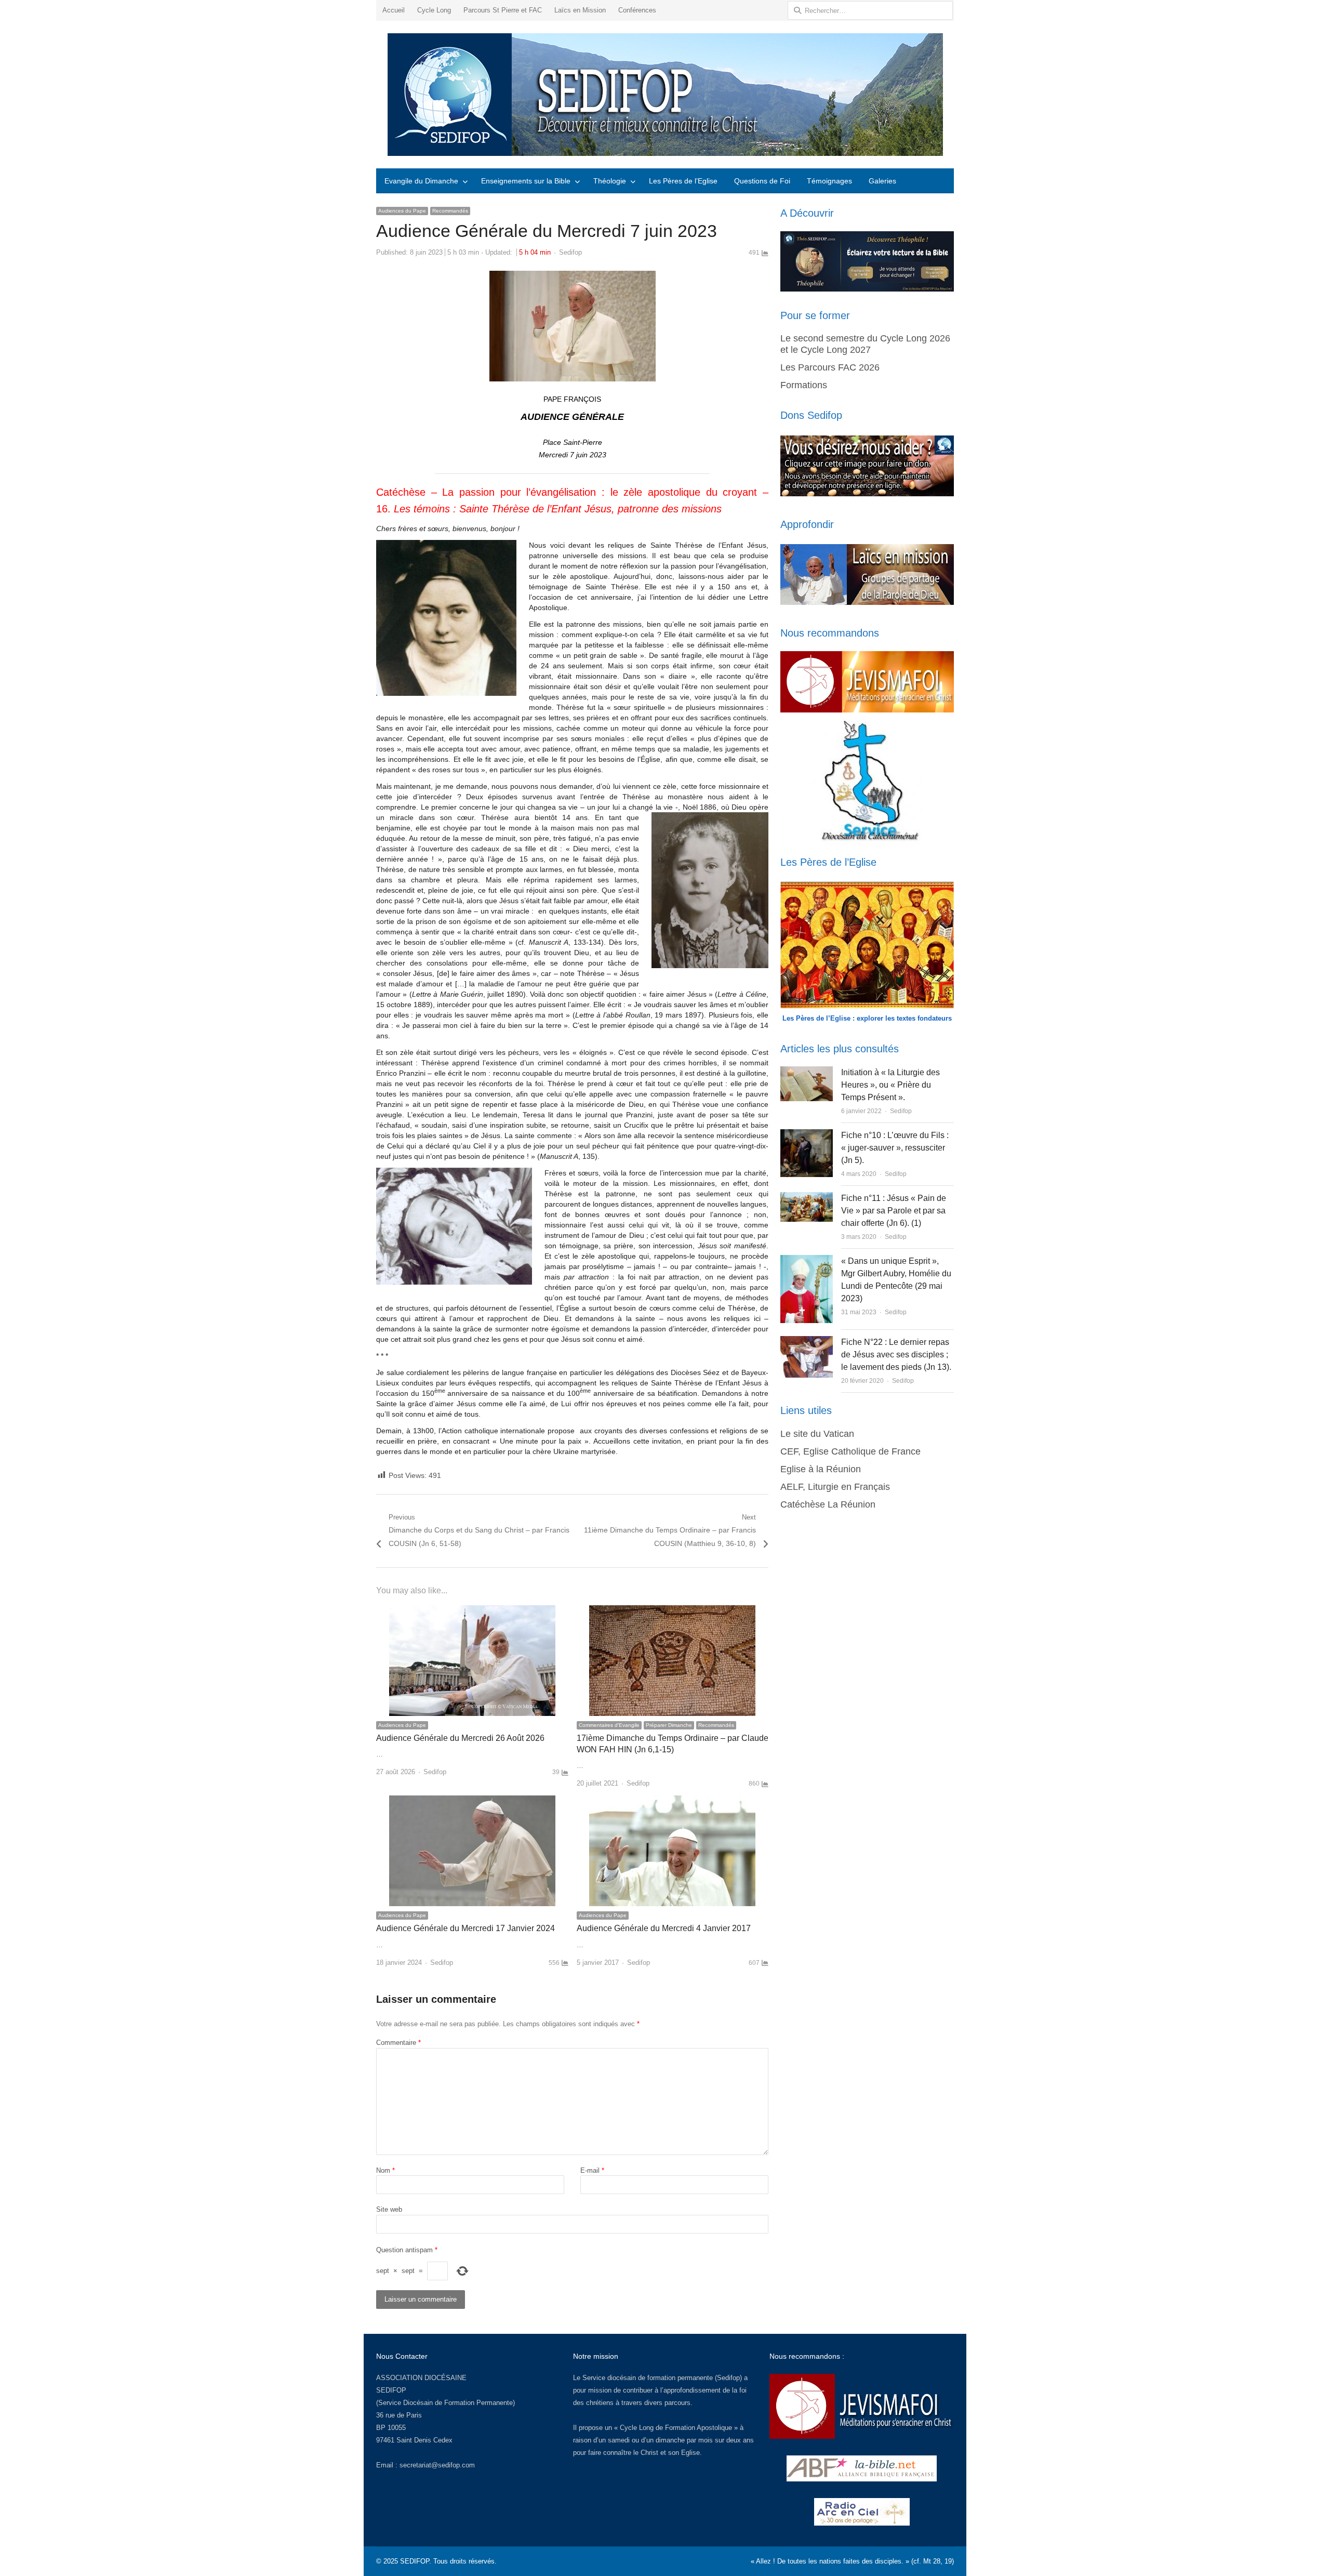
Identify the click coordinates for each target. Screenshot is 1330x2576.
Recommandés (450, 211)
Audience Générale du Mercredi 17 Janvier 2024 (465, 1928)
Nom (385, 2170)
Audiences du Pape (402, 211)
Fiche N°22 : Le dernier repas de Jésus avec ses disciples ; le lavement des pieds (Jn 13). (896, 1355)
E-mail (592, 2170)
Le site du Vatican (817, 1434)
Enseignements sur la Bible (526, 181)
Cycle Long (434, 10)
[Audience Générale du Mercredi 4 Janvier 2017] (672, 1801)
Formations (804, 385)
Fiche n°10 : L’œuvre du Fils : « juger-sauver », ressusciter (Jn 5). (895, 1148)
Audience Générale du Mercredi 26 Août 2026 (460, 1738)
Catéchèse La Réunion (828, 1504)
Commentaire (398, 2043)
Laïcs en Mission (580, 10)
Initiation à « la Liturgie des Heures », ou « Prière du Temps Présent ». (890, 1085)
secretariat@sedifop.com (437, 2465)
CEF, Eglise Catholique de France (850, 1451)
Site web (389, 2209)
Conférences (637, 10)
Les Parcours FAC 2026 (830, 367)
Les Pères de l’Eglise (683, 181)
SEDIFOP (391, 2390)
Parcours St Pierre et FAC (503, 10)
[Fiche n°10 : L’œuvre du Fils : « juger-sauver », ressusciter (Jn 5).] (807, 1135)
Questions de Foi (762, 181)
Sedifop (570, 252)
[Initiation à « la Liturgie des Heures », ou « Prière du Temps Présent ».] (806, 1072)
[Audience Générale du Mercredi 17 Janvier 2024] (472, 1801)
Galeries (882, 181)
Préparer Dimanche (669, 1725)
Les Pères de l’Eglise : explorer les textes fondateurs (867, 1018)
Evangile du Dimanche (421, 181)
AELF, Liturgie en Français (835, 1487)
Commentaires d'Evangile (609, 1725)
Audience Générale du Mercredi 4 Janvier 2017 (664, 1928)
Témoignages (829, 181)
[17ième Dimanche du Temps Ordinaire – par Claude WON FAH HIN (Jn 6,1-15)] (672, 1611)
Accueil (394, 10)
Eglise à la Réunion (821, 1469)
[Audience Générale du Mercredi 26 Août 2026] (472, 1611)
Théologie (610, 181)
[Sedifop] (665, 95)
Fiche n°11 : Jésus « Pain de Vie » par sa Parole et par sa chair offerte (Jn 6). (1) (894, 1211)
